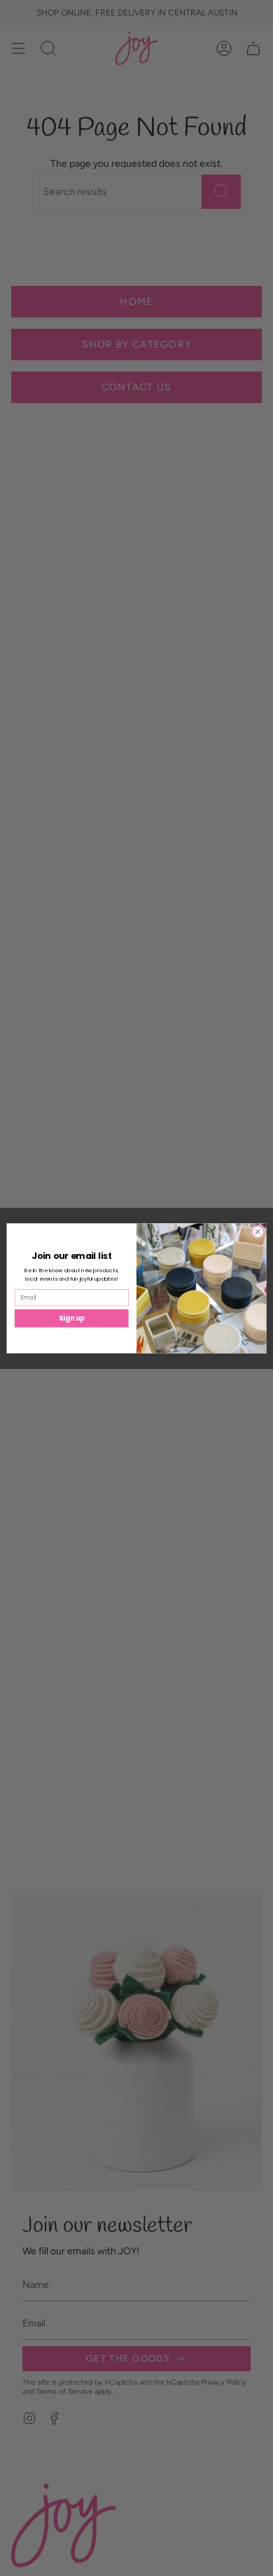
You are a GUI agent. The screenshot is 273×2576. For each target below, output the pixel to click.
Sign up (72, 1317)
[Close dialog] (258, 1232)
